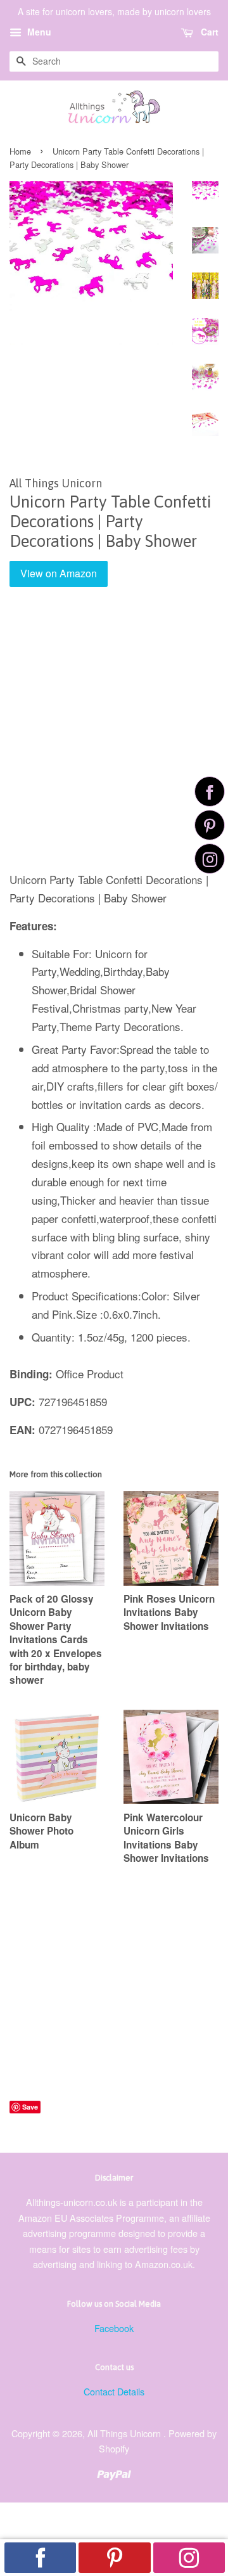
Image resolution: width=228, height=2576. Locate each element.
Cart (208, 32)
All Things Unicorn (125, 2433)
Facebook (114, 2328)
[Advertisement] (114, 738)
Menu (38, 32)
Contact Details (114, 2391)
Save (30, 2107)
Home (20, 151)
